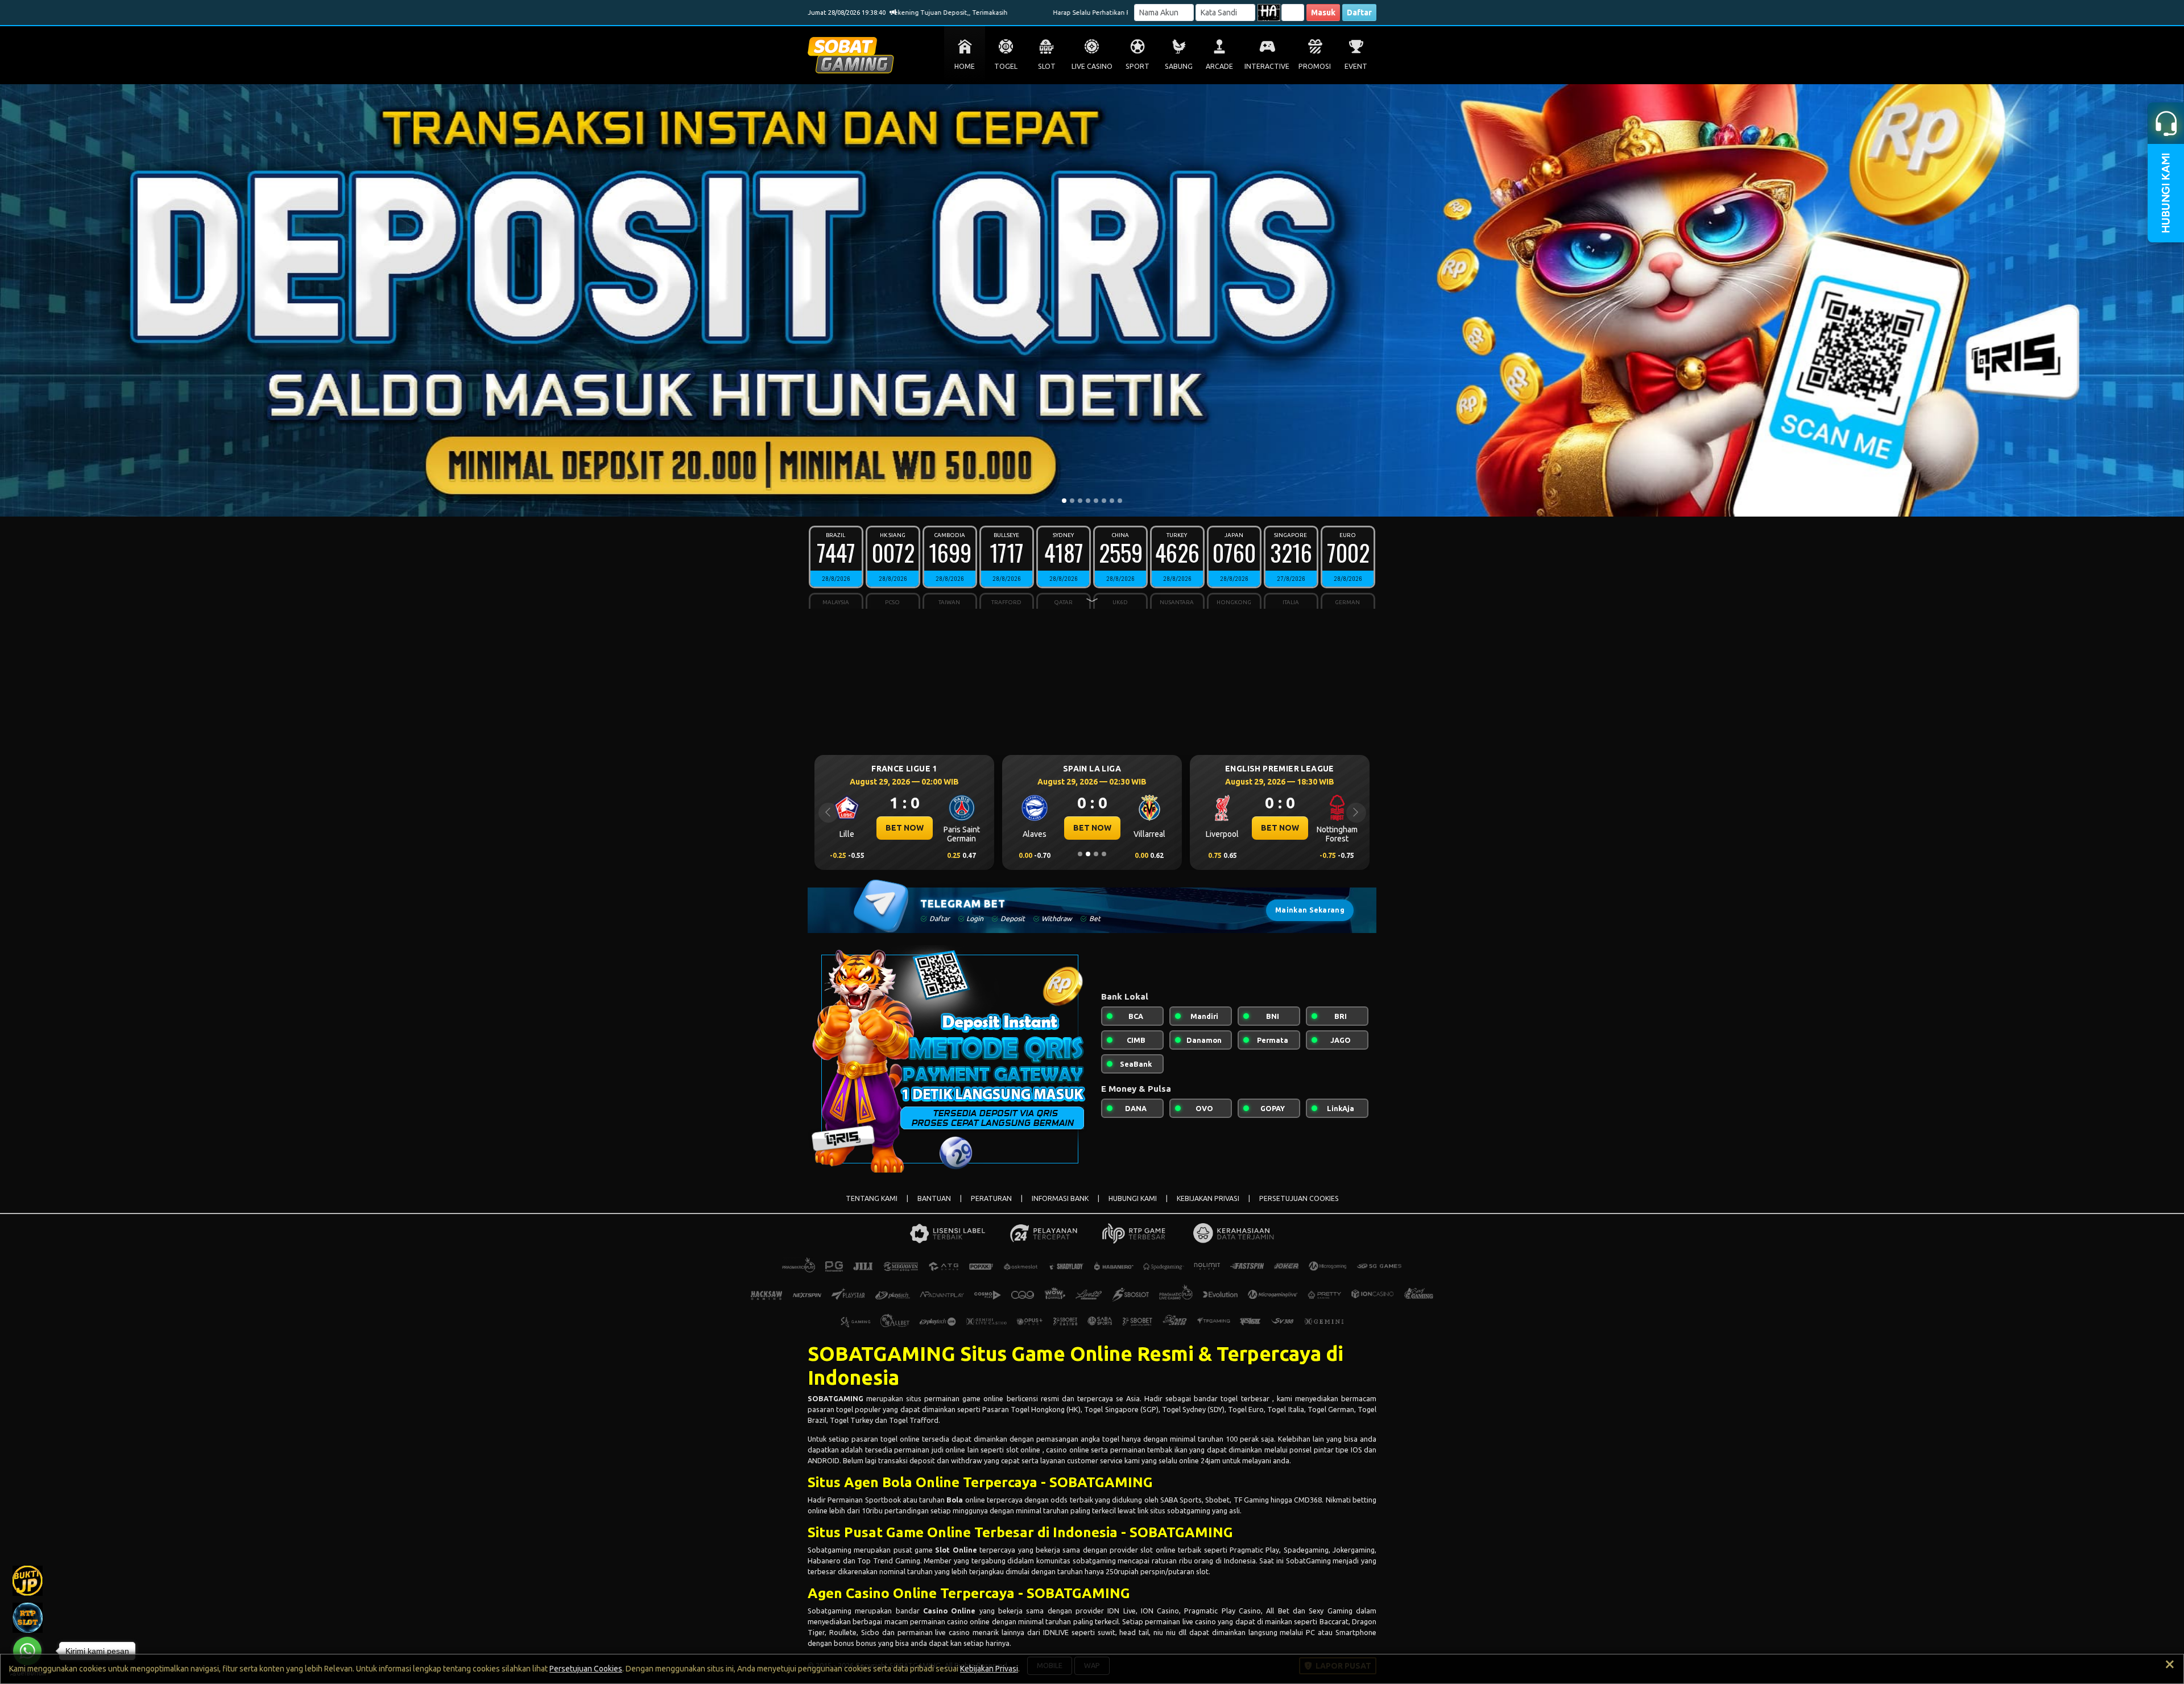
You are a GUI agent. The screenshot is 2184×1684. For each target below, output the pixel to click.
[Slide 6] (1104, 501)
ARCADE (1219, 66)
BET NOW (905, 828)
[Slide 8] (1120, 501)
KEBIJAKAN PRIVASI (1208, 1198)
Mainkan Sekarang (1310, 910)
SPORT (1137, 66)
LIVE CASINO (1092, 66)
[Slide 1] (1064, 501)
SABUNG (1179, 66)
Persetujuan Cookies (586, 1669)
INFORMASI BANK (1060, 1198)
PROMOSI (1315, 66)
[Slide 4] (1088, 501)
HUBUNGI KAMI (1133, 1198)
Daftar (1359, 13)
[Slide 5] (1096, 501)
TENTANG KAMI (872, 1198)
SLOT (1047, 66)
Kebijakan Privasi (989, 1669)
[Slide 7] (1112, 501)
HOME (965, 66)
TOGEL (1006, 66)
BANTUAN (934, 1198)
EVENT (1356, 66)
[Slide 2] (1072, 501)
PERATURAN (991, 1198)
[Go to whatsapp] (27, 1651)
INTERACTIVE (1267, 66)
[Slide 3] (1080, 501)
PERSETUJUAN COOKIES (1299, 1198)
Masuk (1323, 13)
